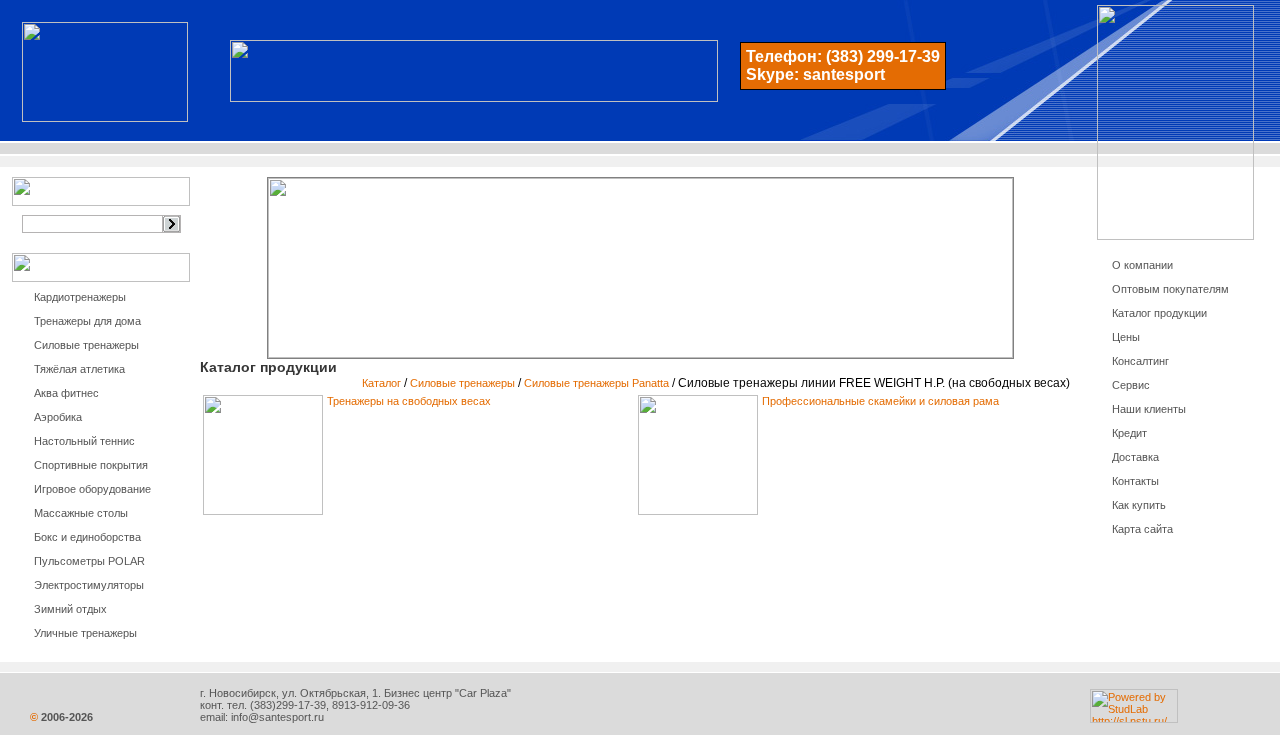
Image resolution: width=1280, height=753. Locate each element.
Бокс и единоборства (87, 537)
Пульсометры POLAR (89, 561)
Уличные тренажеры (85, 633)
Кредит (1129, 433)
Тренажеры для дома (87, 321)
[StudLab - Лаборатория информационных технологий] (1134, 719)
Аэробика (58, 417)
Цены (1126, 337)
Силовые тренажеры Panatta (596, 383)
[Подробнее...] (263, 511)
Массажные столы (81, 513)
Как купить (1139, 505)
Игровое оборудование (92, 489)
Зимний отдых (70, 609)
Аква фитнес (66, 393)
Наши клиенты (1149, 409)
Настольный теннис (84, 441)
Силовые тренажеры (86, 345)
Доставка (1135, 457)
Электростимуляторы (89, 585)
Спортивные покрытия (91, 465)
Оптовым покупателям (1170, 289)
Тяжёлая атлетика (79, 369)
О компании (1142, 265)
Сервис (1131, 385)
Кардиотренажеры (80, 297)
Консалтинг (1140, 361)
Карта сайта (1142, 529)
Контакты (1135, 481)
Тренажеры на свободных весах (409, 401)
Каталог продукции (1159, 313)
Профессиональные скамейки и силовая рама (880, 401)
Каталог (381, 383)
